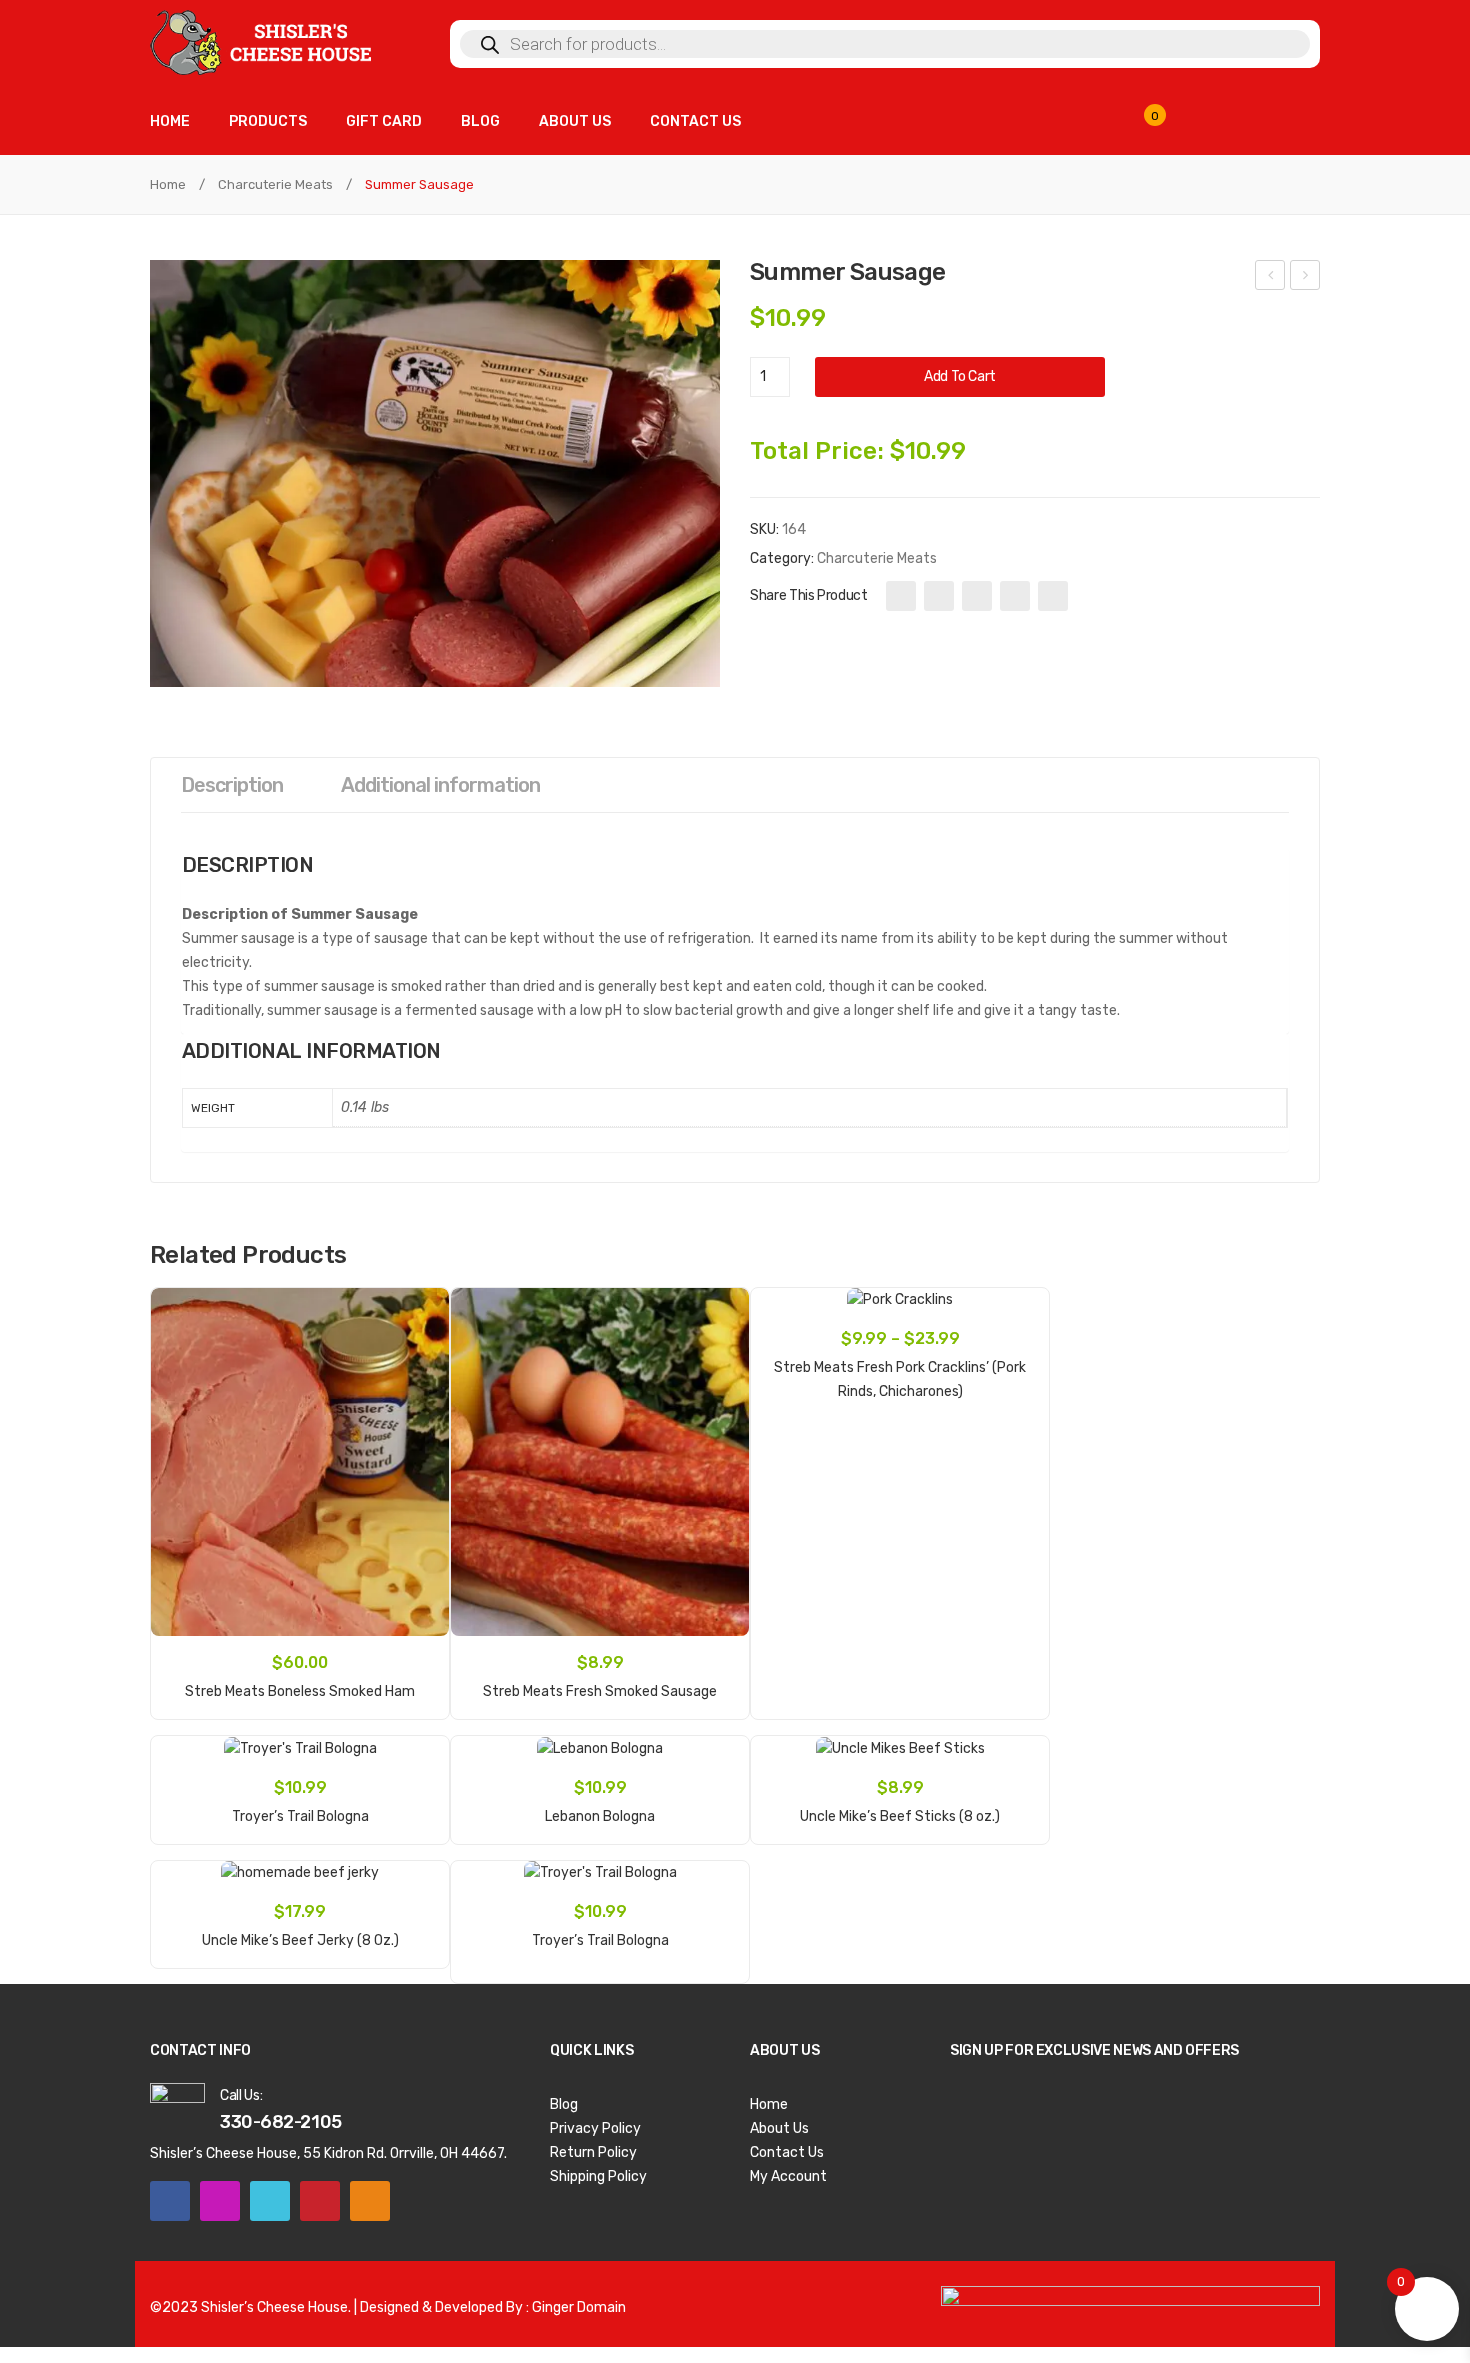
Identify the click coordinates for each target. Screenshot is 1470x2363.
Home (168, 184)
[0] (1167, 124)
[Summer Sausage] (435, 474)
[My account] (1290, 125)
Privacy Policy (595, 2128)
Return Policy (593, 2152)
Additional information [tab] (440, 785)
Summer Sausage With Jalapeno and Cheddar (1305, 278)
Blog (564, 2104)
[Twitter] (939, 596)
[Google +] (1015, 596)
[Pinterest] (977, 596)
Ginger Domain (579, 2307)
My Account (788, 2176)
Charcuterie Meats (275, 184)
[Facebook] (901, 596)
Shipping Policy (598, 2176)
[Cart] (1230, 125)
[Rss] (370, 2201)
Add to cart (960, 376)
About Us (779, 2128)
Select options (899, 1380)
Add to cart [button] (300, 1680)
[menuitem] (170, 122)
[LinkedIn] (1053, 596)
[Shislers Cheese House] (262, 41)
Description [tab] (232, 785)
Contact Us (787, 2152)
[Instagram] (220, 2201)
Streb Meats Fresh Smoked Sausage (1270, 278)
